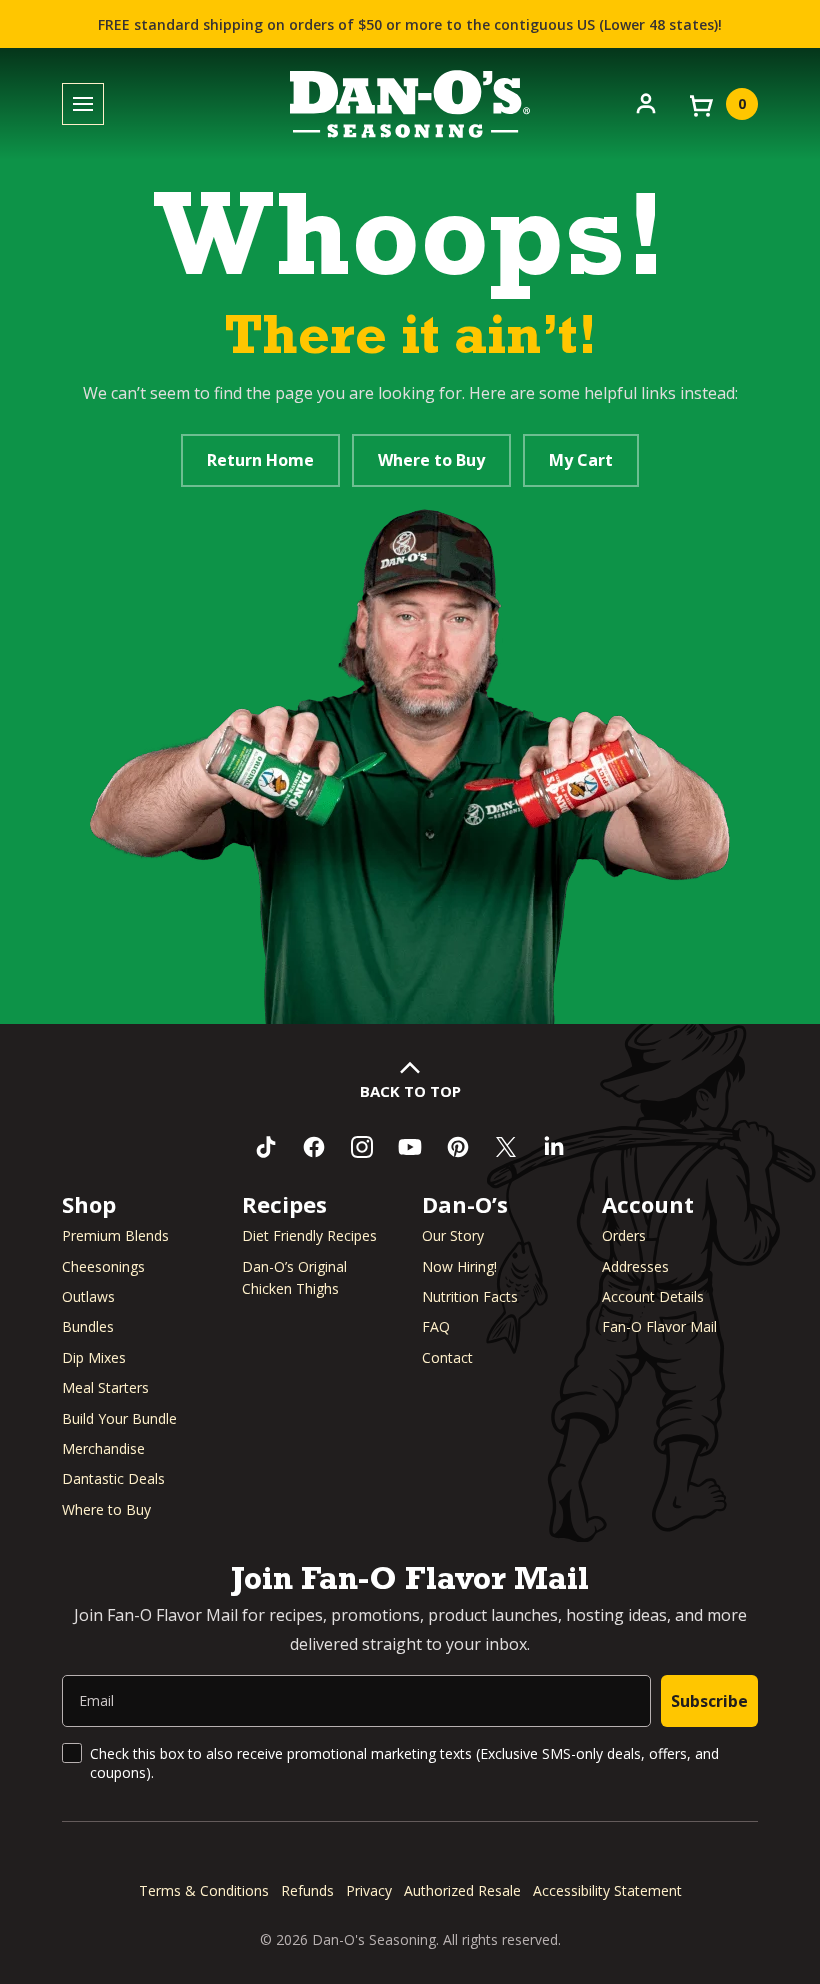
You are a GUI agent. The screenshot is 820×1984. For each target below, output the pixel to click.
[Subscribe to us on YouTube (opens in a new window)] (410, 1147)
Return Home (260, 460)
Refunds (307, 1890)
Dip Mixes (94, 1357)
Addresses (635, 1266)
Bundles (88, 1326)
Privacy (369, 1890)
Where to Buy (431, 460)
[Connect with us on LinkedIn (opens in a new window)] (554, 1147)
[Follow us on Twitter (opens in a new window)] (506, 1147)
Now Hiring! (459, 1266)
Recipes (284, 1204)
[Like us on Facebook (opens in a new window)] (314, 1147)
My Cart (581, 460)
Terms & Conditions (204, 1890)
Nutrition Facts (470, 1296)
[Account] (646, 102)
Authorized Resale (462, 1890)
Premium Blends (115, 1235)
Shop (89, 1204)
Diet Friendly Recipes (309, 1235)
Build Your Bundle (119, 1418)
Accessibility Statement (607, 1890)
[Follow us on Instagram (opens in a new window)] (362, 1147)
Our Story (453, 1235)
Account (648, 1204)
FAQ (436, 1326)
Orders (624, 1235)
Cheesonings (103, 1266)
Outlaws (88, 1296)
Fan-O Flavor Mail (659, 1326)
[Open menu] (83, 104)
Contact (447, 1357)
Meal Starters (105, 1387)
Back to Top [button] (410, 1091)
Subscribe (709, 1701)
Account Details (653, 1296)
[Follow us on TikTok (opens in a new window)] (266, 1147)
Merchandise (103, 1448)
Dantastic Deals (113, 1478)
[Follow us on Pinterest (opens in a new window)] (458, 1147)
